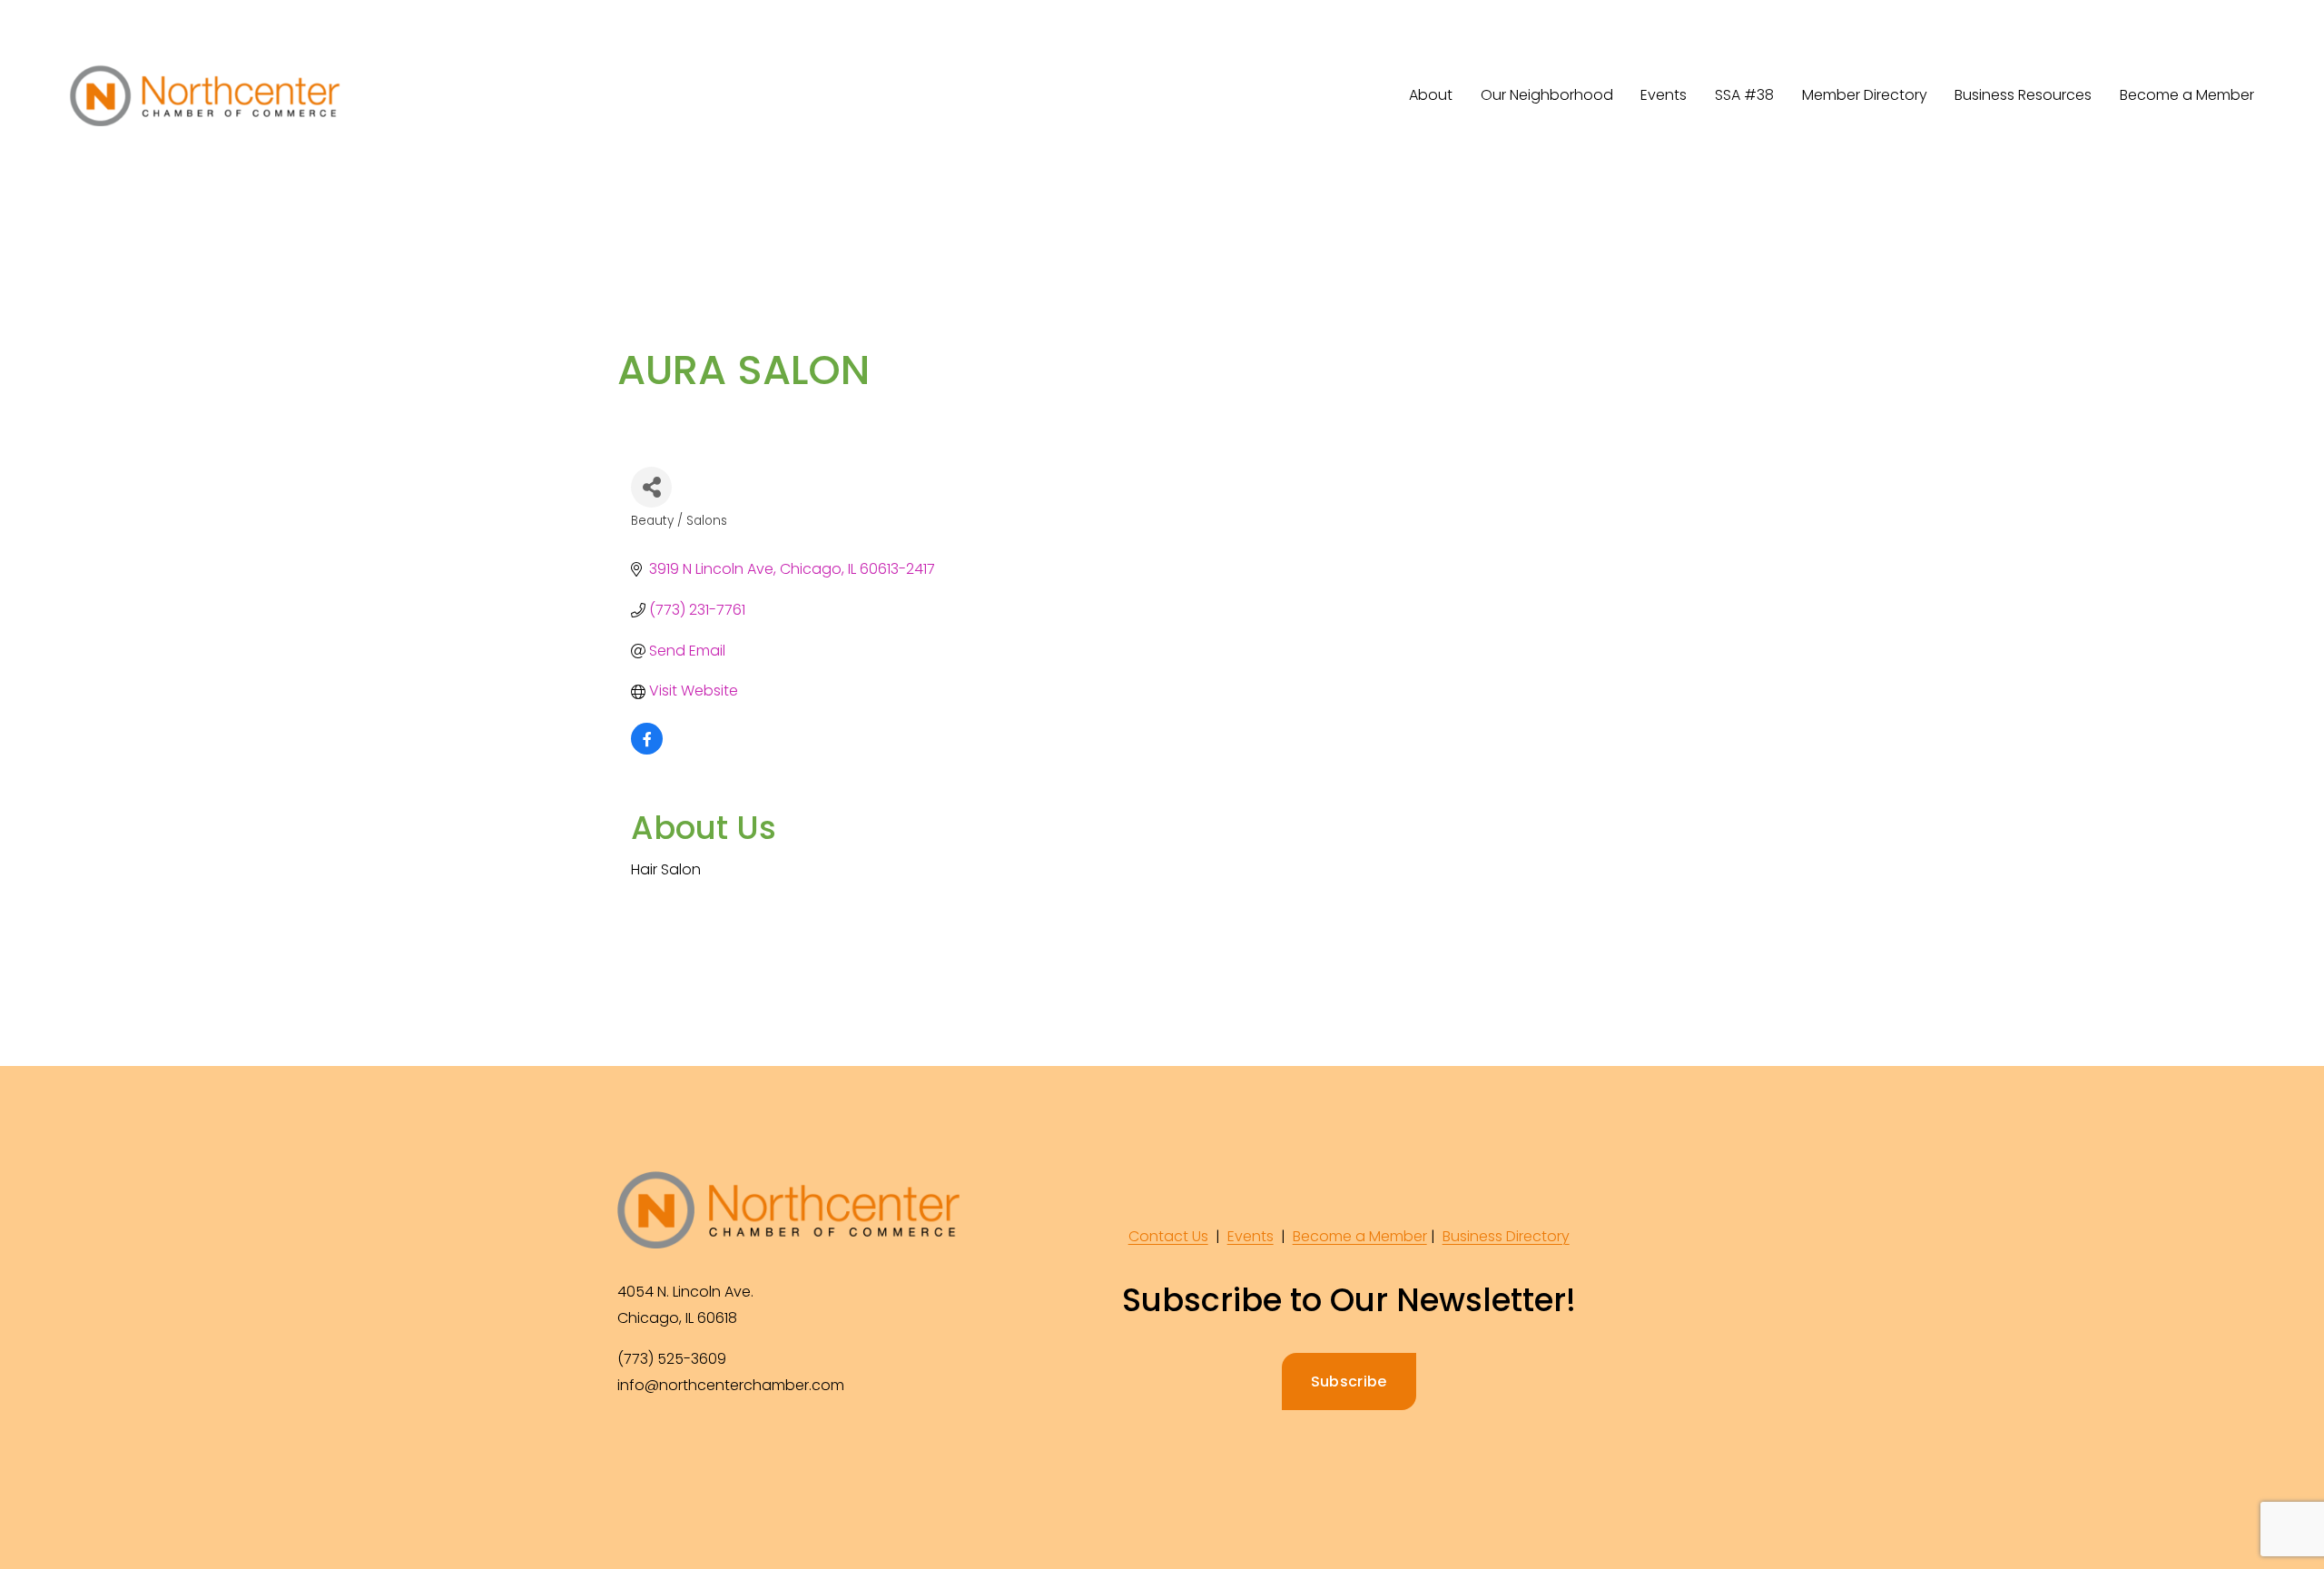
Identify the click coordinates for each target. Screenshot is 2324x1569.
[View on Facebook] (647, 750)
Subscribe (1349, 1382)
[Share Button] (651, 487)
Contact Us (1168, 1236)
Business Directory (1506, 1236)
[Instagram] (675, 1446)
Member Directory (1865, 95)
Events (1251, 1236)
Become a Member (2187, 95)
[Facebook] (634, 1446)
